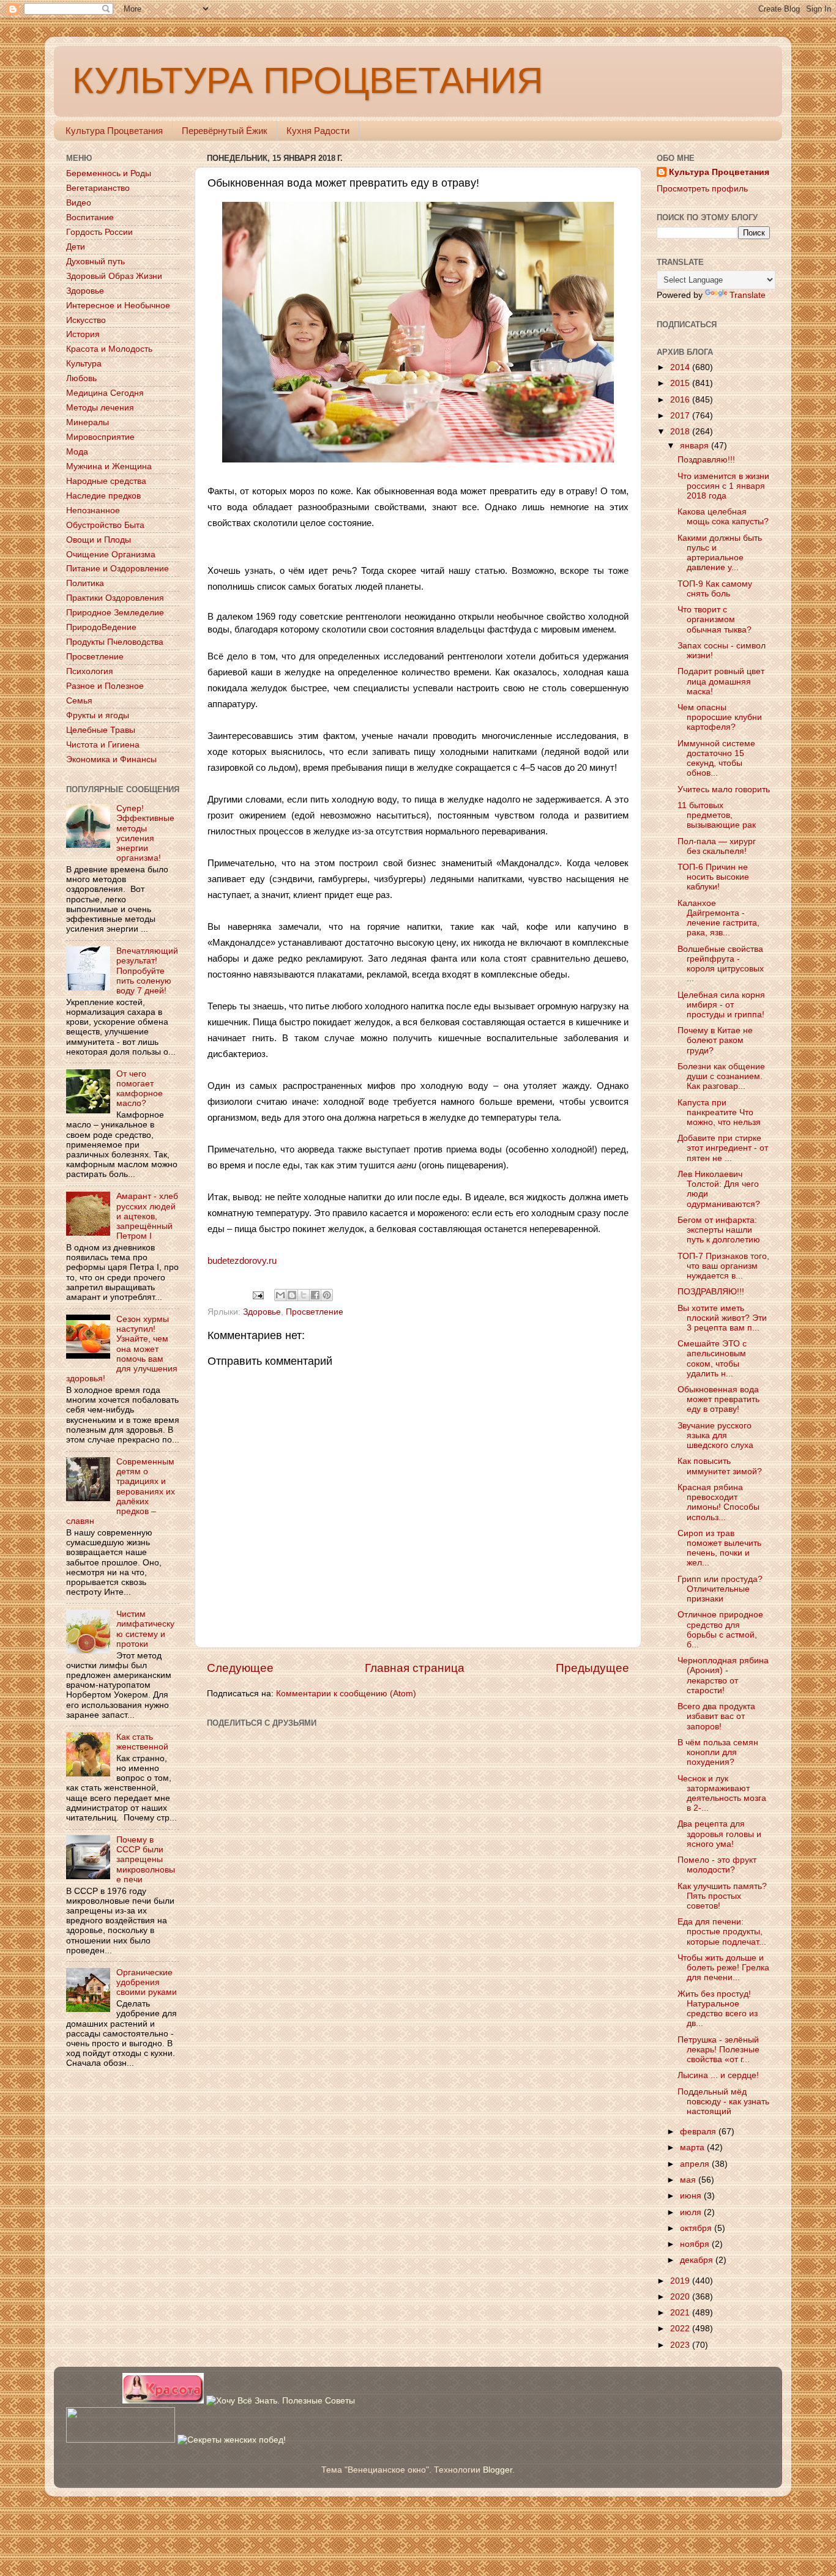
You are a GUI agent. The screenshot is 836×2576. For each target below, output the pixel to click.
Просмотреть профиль (702, 189)
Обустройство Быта (105, 525)
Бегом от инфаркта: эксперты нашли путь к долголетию (719, 1230)
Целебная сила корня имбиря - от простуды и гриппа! (721, 1005)
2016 (681, 400)
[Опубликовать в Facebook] (315, 1295)
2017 (681, 416)
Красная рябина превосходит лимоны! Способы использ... (718, 1502)
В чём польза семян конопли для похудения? (718, 1752)
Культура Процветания (114, 131)
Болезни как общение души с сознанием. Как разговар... (721, 1076)
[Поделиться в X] (304, 1295)
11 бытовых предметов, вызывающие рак (717, 815)
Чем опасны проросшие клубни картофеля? (720, 717)
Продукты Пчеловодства (115, 642)
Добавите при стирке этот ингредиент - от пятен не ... (723, 1148)
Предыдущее (592, 1668)
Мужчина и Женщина (109, 466)
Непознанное (93, 510)
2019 (681, 2281)
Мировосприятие (100, 437)
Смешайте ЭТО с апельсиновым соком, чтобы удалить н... (712, 1359)
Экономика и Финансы (111, 759)
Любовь (81, 378)
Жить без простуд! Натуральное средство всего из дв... (718, 2009)
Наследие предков (103, 496)
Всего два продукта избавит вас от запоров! (716, 1716)
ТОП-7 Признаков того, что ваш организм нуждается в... (723, 1266)
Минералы (88, 422)
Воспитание (90, 217)
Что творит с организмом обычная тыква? (715, 619)
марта (693, 2147)
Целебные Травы (101, 730)
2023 (681, 2345)
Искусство (86, 320)
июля (692, 2212)
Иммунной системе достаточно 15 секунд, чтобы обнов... (716, 759)
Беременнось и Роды (109, 173)
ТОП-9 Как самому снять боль (715, 589)
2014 (681, 367)
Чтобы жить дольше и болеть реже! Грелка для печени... (723, 1968)
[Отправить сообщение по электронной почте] (258, 1295)
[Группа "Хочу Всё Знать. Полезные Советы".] (281, 2401)
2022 (681, 2329)
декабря (698, 2260)
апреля (696, 2164)
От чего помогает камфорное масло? (140, 1089)
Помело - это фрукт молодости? (717, 1865)
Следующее (240, 1668)
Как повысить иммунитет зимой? (720, 1466)
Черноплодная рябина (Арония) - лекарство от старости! (723, 1676)
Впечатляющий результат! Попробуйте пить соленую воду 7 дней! (147, 971)
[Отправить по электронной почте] (280, 1295)
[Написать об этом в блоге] (292, 1295)
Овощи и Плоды (99, 540)
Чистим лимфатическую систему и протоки (145, 1629)
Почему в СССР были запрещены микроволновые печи (146, 1860)
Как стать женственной (142, 1742)
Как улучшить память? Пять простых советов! (722, 1896)
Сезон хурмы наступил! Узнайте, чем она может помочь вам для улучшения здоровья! (122, 1349)
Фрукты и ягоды (98, 715)
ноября (696, 2244)
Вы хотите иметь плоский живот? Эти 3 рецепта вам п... (722, 1318)
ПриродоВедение (101, 627)
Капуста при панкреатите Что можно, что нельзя (719, 1112)
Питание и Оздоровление (118, 569)
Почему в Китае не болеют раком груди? (715, 1040)
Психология (90, 671)
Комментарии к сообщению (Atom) (346, 1694)
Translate (748, 295)
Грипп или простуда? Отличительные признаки (720, 1589)
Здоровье (262, 1312)
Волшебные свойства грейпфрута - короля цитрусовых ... (721, 964)
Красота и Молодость (109, 349)
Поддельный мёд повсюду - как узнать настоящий (723, 2102)
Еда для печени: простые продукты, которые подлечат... (722, 1932)
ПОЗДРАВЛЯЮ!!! (711, 1292)
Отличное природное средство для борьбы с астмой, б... (720, 1630)
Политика (85, 583)
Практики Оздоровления (115, 598)
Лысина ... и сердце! (718, 2075)
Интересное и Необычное (118, 306)
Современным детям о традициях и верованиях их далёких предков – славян (121, 1491)
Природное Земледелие (115, 613)
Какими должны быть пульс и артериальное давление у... (720, 553)
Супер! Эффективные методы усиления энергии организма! (145, 833)
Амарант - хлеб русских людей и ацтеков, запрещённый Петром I (147, 1216)
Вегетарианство (98, 188)
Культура (84, 364)
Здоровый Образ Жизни (114, 276)
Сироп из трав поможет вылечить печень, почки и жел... (719, 1548)
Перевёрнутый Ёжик (225, 131)
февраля (699, 2132)
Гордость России (99, 232)
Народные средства (106, 481)
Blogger (498, 2470)
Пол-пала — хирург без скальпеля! (717, 846)
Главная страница (415, 1668)
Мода (77, 452)
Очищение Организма (111, 555)
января (696, 446)
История (83, 334)
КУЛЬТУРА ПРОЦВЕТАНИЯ (308, 80)
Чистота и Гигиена (103, 745)
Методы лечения (100, 408)
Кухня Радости (318, 131)
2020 (681, 2297)
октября (697, 2228)
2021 (681, 2313)
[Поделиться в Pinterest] (327, 1295)
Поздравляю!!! (706, 460)
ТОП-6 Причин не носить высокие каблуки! (713, 877)
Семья (79, 701)
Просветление (315, 1312)
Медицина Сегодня (105, 393)
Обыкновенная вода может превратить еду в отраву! (718, 1399)
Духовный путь (95, 262)
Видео (79, 203)
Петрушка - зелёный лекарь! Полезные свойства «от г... (718, 2050)
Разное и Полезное (105, 686)
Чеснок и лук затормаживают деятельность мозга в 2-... (722, 1794)
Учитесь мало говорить (724, 789)
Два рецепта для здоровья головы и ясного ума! (719, 1834)
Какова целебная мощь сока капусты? (723, 517)
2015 (681, 383)
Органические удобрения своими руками (147, 1982)
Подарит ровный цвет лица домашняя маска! (721, 681)
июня (692, 2196)
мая (689, 2180)
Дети (76, 247)
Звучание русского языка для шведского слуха (715, 1435)
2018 (681, 432)
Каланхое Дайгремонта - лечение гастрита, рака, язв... (718, 918)
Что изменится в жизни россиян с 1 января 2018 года (723, 486)
